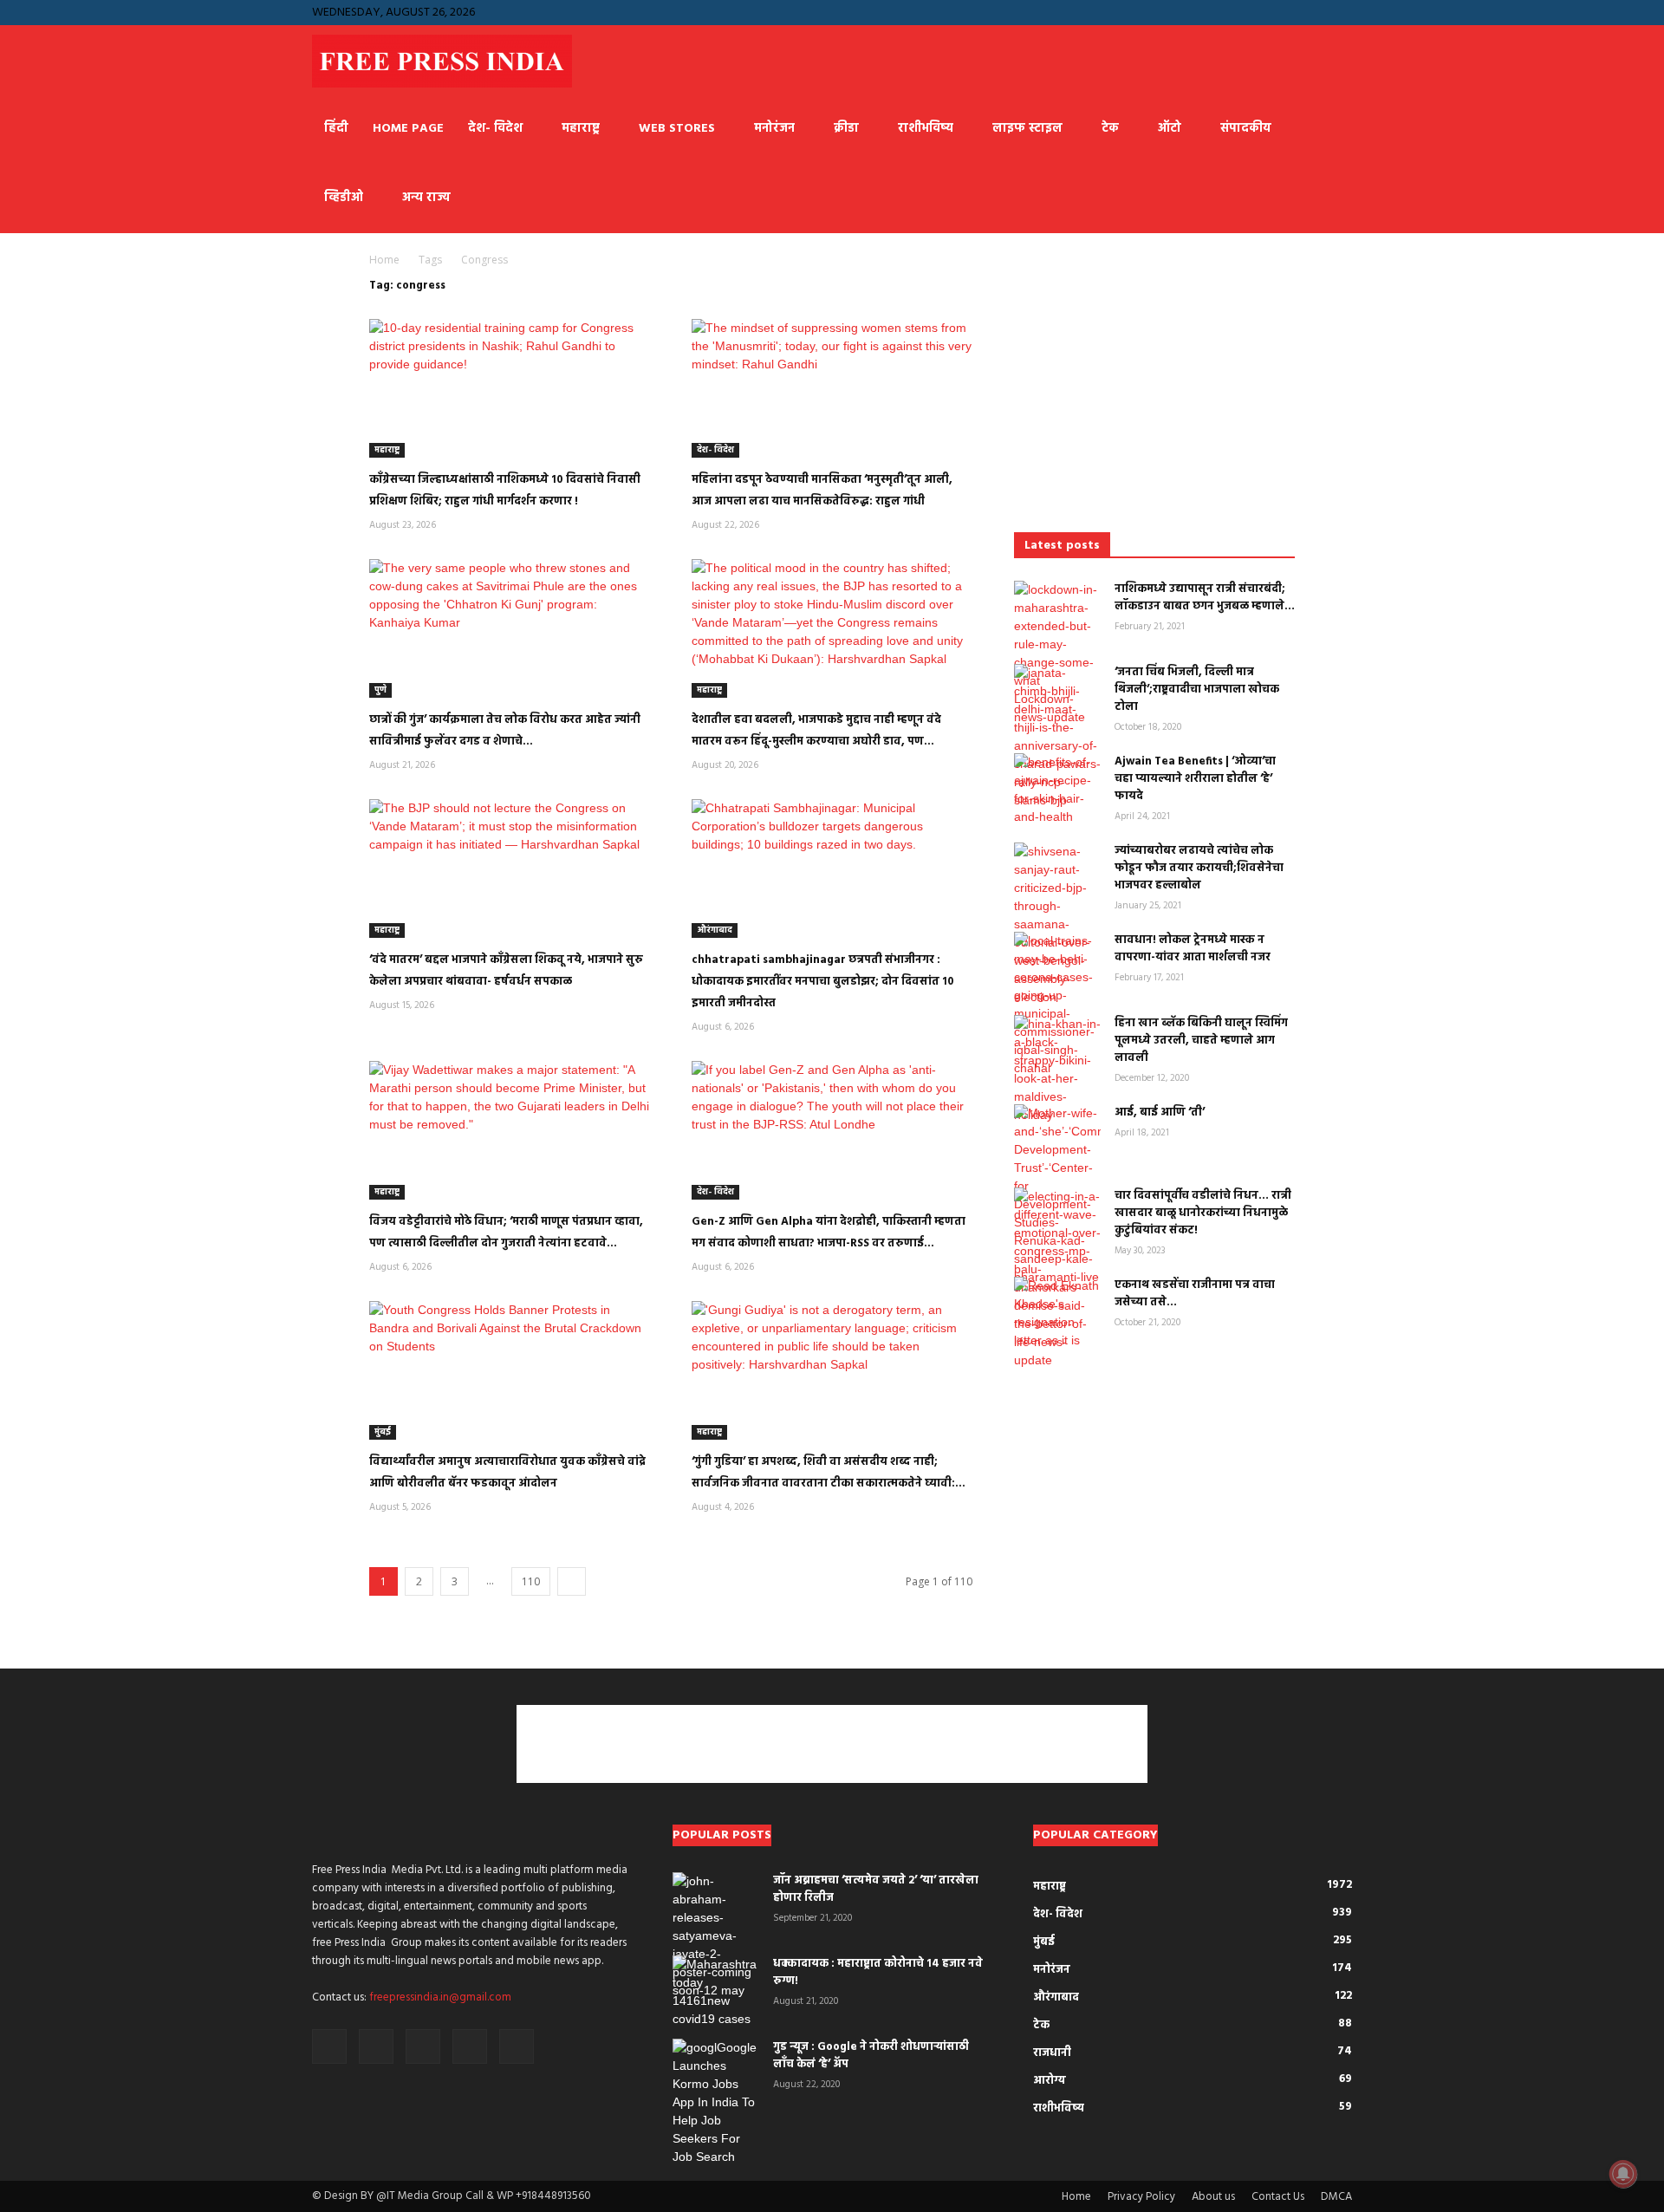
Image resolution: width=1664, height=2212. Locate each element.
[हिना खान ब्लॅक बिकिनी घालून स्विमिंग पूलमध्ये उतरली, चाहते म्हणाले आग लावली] (1057, 1070)
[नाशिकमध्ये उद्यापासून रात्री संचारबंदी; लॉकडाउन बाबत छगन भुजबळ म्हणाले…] (1057, 654)
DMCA (1336, 2197)
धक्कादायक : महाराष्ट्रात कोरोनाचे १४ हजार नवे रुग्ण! (878, 1972)
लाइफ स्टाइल (1027, 129)
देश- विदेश (495, 129)
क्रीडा (846, 129)
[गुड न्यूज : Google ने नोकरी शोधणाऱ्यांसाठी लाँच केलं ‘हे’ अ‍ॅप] (716, 2102)
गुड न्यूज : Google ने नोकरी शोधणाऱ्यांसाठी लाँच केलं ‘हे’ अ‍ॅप (871, 2056)
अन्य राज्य (426, 198)
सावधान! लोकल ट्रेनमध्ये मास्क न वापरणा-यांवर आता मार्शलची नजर (1193, 949)
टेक (1110, 129)
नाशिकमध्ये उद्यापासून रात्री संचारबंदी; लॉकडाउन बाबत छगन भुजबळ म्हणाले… (1205, 598)
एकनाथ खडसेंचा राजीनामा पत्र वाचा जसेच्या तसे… (1195, 1294)
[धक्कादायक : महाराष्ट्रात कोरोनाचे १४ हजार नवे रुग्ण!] (716, 1992)
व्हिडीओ (344, 198)
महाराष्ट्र (581, 129)
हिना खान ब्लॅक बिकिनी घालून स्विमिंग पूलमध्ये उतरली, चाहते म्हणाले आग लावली (1201, 1041)
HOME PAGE (408, 129)
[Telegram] (1310, 12)
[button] (1199, 12)
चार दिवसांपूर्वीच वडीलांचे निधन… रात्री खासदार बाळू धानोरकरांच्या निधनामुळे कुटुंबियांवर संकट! (1203, 1213)
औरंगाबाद (715, 930)
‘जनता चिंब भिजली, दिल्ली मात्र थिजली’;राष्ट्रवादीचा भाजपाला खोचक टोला (1197, 690)
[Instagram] (1253, 12)
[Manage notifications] (1623, 2174)
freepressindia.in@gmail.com (440, 1997)
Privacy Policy (1141, 2197)
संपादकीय (1246, 129)
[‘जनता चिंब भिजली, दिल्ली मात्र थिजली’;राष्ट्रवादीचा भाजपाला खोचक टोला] (1057, 737)
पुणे (380, 690)
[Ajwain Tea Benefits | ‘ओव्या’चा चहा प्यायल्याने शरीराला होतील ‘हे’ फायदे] (1057, 790)
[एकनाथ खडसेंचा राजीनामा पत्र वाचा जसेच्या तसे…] (1057, 1313)
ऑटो (1170, 129)
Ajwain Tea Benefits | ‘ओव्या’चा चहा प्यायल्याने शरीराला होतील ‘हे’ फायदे (1195, 779)
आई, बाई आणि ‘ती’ (1160, 1113)
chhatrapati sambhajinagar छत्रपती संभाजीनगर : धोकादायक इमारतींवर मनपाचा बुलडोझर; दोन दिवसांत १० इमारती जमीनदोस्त (823, 982)
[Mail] (1282, 12)
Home (384, 260)
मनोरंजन (774, 129)
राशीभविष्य (926, 129)
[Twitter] (1339, 12)
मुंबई (383, 1432)
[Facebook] (1225, 12)
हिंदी (336, 129)
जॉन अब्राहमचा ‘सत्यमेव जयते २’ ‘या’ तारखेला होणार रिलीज (876, 1889)
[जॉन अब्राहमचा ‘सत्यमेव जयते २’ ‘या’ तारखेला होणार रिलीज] (716, 1936)
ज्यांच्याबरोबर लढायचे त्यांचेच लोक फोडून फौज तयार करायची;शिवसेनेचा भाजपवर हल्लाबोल (1199, 868)
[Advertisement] (1154, 386)
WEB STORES (677, 129)
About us (1213, 2197)
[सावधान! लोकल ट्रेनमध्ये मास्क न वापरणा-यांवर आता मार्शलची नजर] (1057, 1005)
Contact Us (1278, 2197)
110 (531, 1581)
